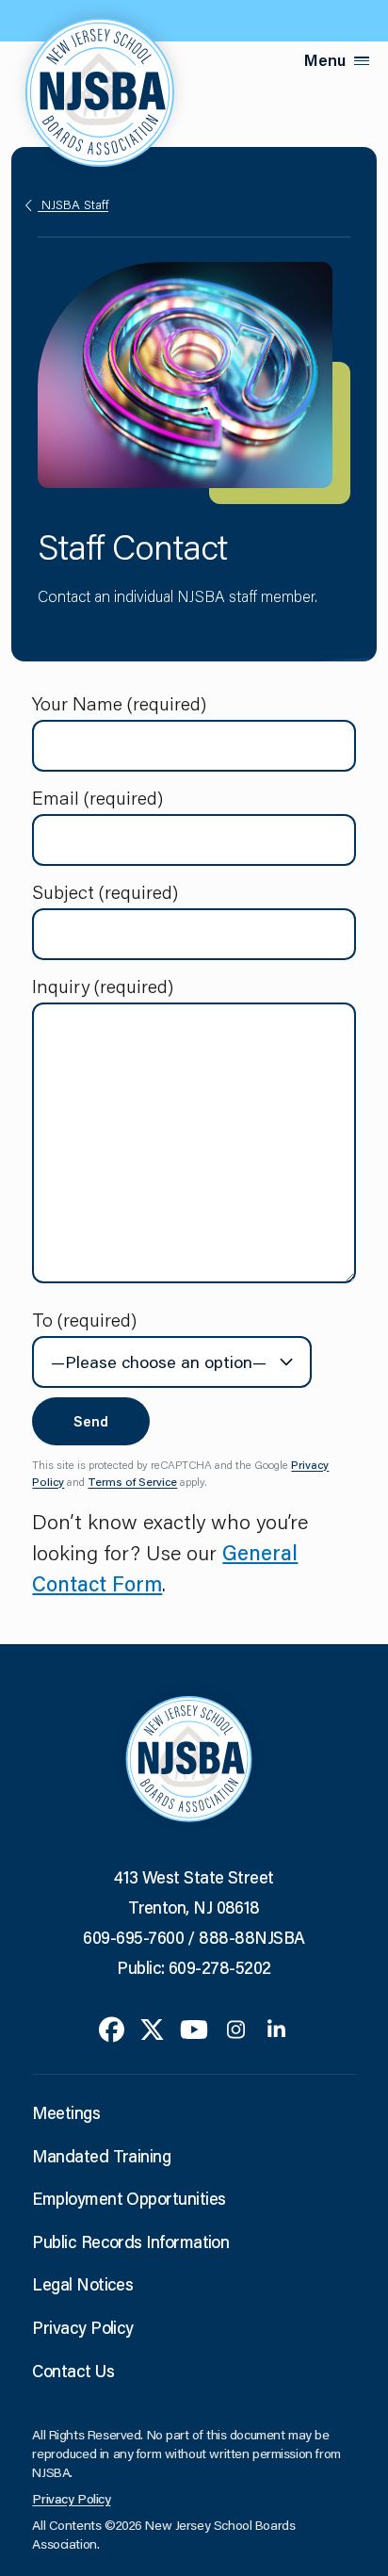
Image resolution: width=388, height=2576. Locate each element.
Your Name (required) (119, 703)
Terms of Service (132, 1482)
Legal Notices (82, 2284)
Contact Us (73, 2371)
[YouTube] (194, 2028)
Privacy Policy (82, 2327)
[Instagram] (236, 2028)
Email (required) (97, 797)
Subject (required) (105, 891)
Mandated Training (101, 2156)
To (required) (84, 1319)
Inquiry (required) (103, 986)
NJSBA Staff (73, 204)
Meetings (66, 2112)
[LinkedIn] (276, 2028)
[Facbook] (112, 2028)
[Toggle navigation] (362, 61)
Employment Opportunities (129, 2198)
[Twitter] (152, 2028)
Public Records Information (130, 2242)
